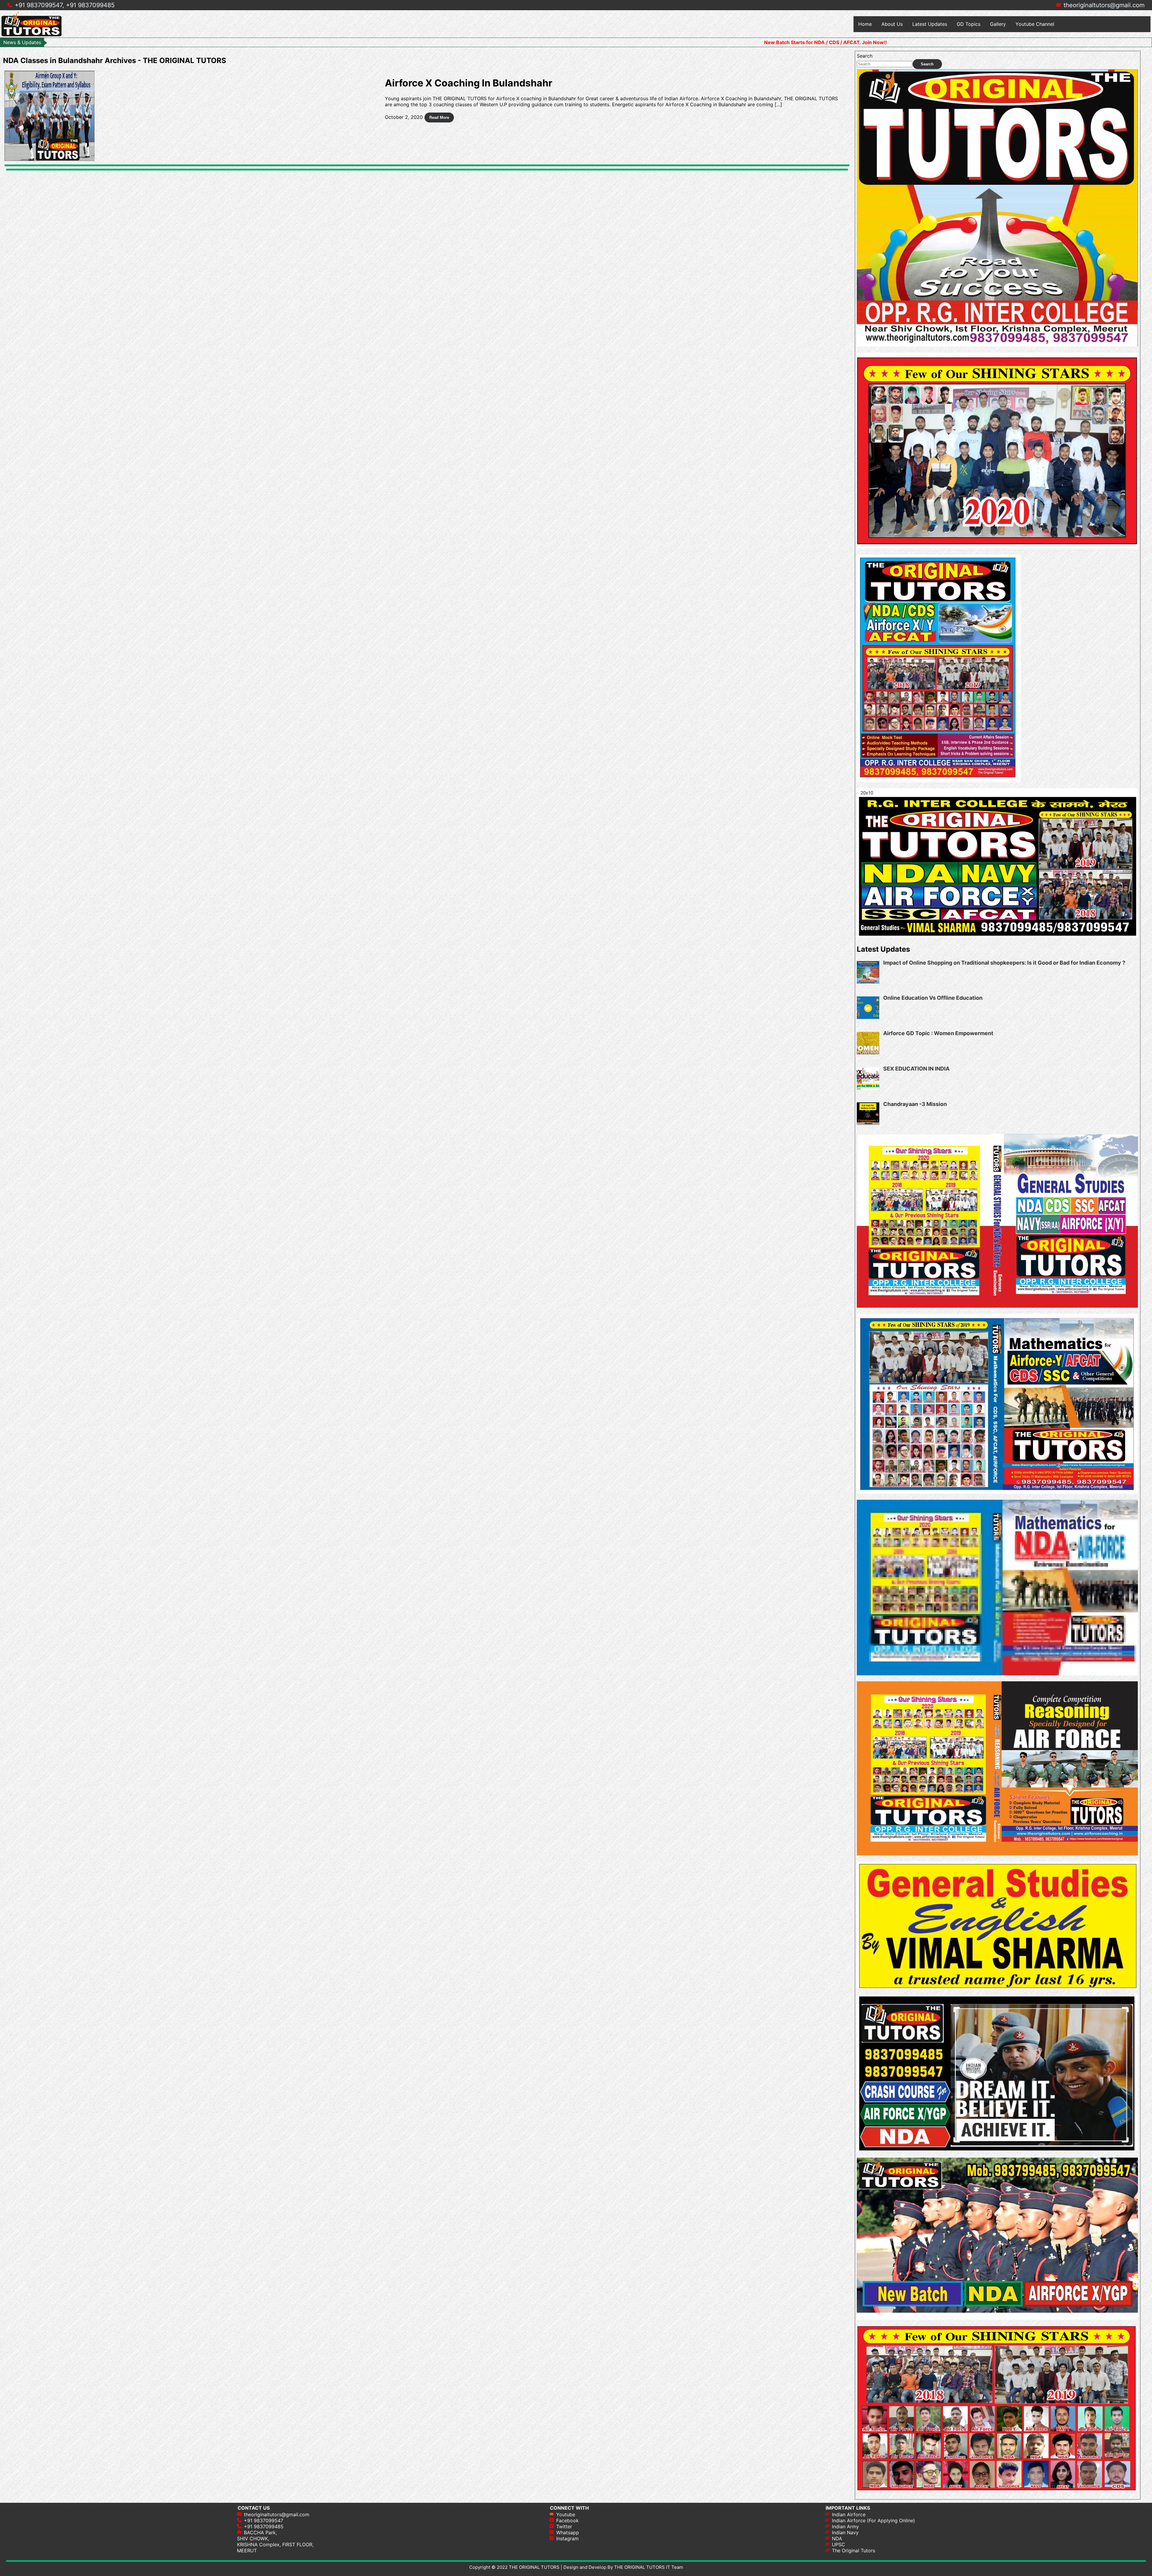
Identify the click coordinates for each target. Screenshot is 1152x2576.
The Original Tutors (853, 2550)
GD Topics (969, 24)
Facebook (567, 2520)
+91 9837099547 (264, 2520)
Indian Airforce (849, 2514)
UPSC (838, 2544)
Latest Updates (930, 24)
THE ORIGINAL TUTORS (534, 2567)
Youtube (566, 2514)
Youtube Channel (1035, 24)
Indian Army (845, 2526)
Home (865, 24)
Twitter (564, 2526)
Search (865, 56)
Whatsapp (568, 2532)
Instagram (567, 2538)
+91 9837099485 (90, 5)
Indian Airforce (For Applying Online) (873, 2520)
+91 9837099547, (39, 5)
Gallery (998, 24)
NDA (837, 2538)
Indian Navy (845, 2532)
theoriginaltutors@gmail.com (1104, 5)
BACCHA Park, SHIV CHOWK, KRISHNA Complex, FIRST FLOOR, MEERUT (275, 2541)
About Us (892, 24)
